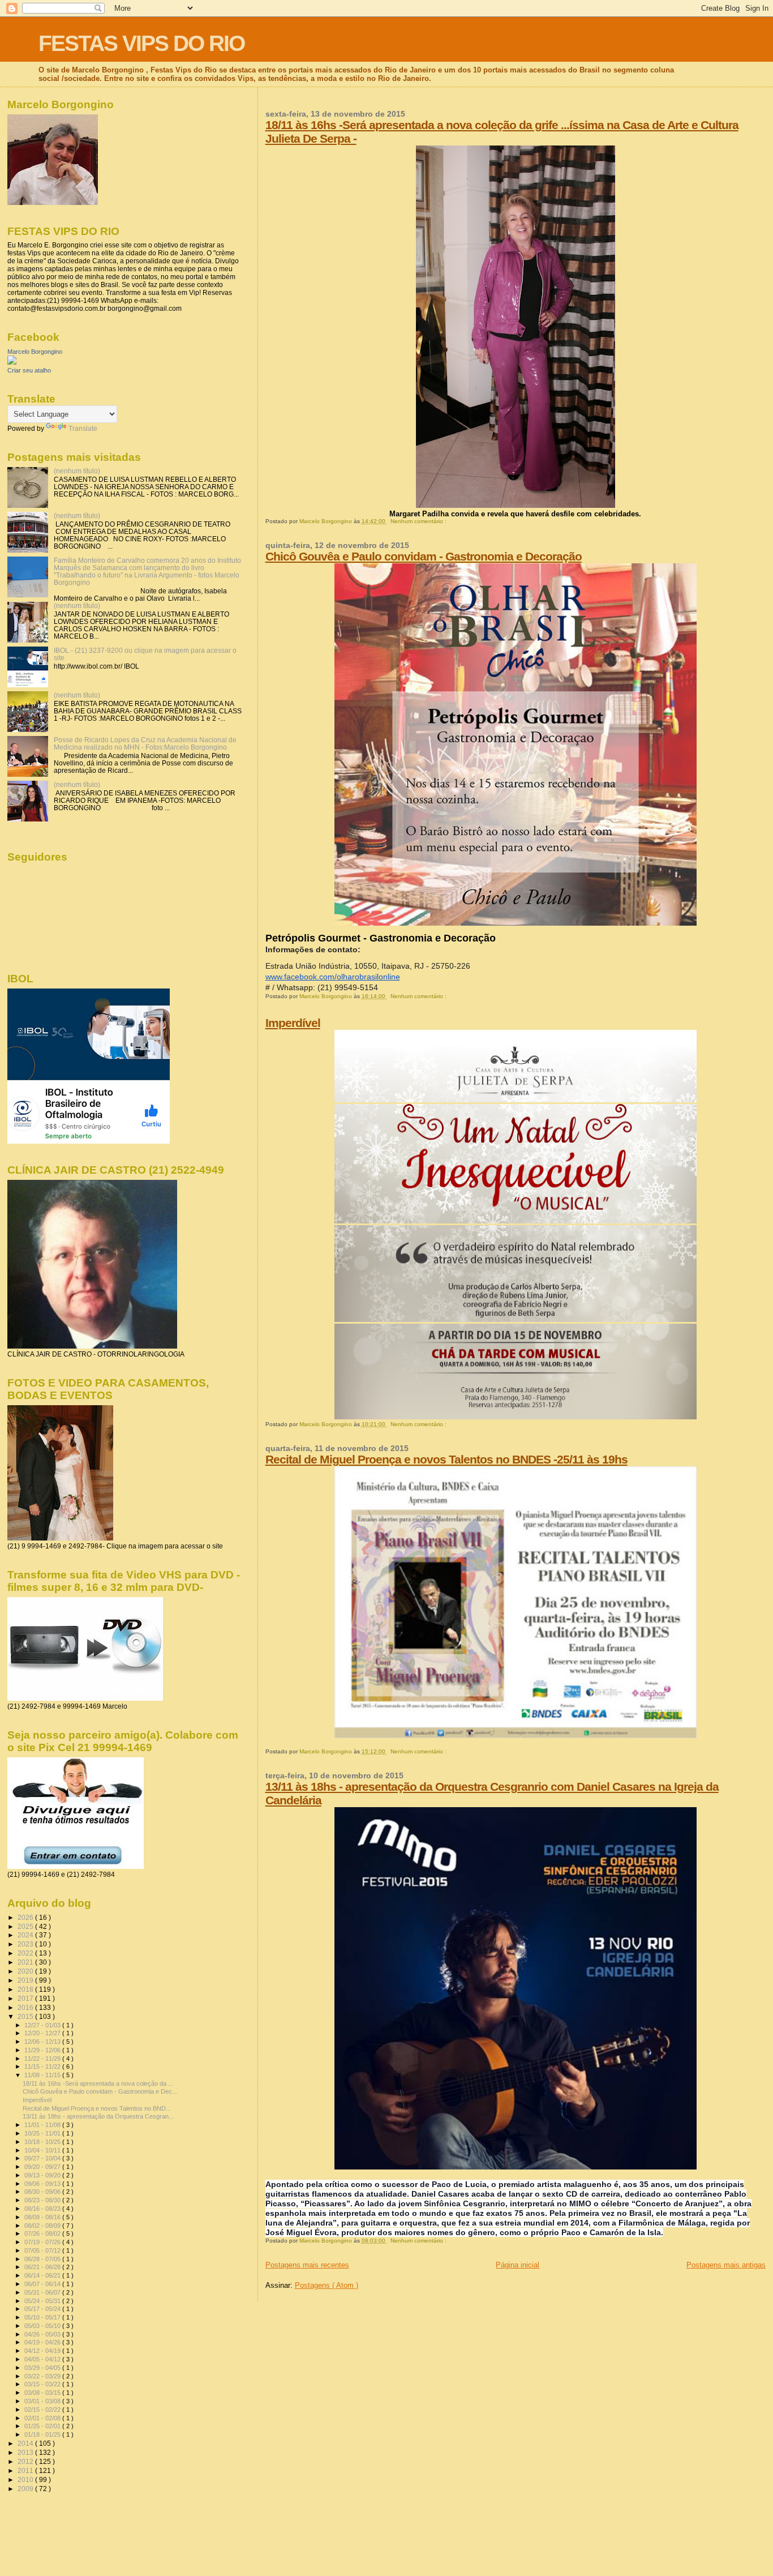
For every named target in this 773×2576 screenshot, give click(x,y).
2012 (26, 2461)
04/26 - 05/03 (43, 2334)
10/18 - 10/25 (43, 2142)
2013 (26, 2452)
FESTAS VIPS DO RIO (141, 43)
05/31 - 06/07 (43, 2292)
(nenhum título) (77, 471)
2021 (26, 1962)
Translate (83, 429)
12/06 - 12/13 (43, 2042)
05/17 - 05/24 (43, 2309)
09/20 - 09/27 (43, 2167)
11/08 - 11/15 (43, 2075)
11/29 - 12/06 (43, 2050)
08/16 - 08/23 (43, 2209)
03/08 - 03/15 (43, 2393)
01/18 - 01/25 (43, 2434)
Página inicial (518, 2265)
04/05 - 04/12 (43, 2359)
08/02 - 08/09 (43, 2226)
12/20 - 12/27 (43, 2033)
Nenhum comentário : (419, 521)
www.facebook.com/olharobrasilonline (333, 977)
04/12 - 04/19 (43, 2351)
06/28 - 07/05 (43, 2259)
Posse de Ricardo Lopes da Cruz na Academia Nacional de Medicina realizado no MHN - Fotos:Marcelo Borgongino (145, 743)
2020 (26, 1971)
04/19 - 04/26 (43, 2342)
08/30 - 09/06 (43, 2192)
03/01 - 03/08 (43, 2401)
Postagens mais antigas (726, 2265)
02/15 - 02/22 (43, 2410)
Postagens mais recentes (307, 2265)
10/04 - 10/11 (43, 2150)
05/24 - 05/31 (43, 2301)
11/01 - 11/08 (43, 2125)
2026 (26, 1917)
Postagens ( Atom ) (327, 2285)
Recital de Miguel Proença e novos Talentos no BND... (97, 2108)
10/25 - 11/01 (43, 2133)
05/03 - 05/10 (43, 2326)
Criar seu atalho (29, 370)
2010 (26, 2479)
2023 (26, 1944)
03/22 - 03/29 (43, 2376)
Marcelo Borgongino (35, 352)
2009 (26, 2489)
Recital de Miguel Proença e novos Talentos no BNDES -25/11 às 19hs (446, 1459)
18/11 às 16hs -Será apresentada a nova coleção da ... (98, 2083)
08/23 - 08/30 (43, 2200)
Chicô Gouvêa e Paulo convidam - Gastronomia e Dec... (100, 2091)
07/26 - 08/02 (43, 2233)
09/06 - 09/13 (43, 2184)
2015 (26, 2016)
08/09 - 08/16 (43, 2217)
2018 (26, 1989)
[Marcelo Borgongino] (12, 362)
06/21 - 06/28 (43, 2267)
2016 (26, 2007)
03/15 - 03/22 (43, 2384)
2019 (26, 1980)
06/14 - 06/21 (43, 2275)
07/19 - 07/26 (43, 2242)
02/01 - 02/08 (43, 2418)
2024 (26, 1935)
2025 (26, 1926)
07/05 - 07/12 (43, 2250)
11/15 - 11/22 (43, 2066)
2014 (26, 2443)
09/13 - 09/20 (43, 2175)
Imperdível (293, 1023)
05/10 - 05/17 (43, 2317)
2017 (26, 1998)
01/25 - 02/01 (43, 2426)
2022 (26, 1953)
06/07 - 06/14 (43, 2284)
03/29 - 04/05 (43, 2368)
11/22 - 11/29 (43, 2059)
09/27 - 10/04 (43, 2158)
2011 (26, 2470)
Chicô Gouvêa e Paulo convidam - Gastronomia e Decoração (424, 556)
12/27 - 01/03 (43, 2025)
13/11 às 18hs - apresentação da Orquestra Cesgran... (98, 2116)
